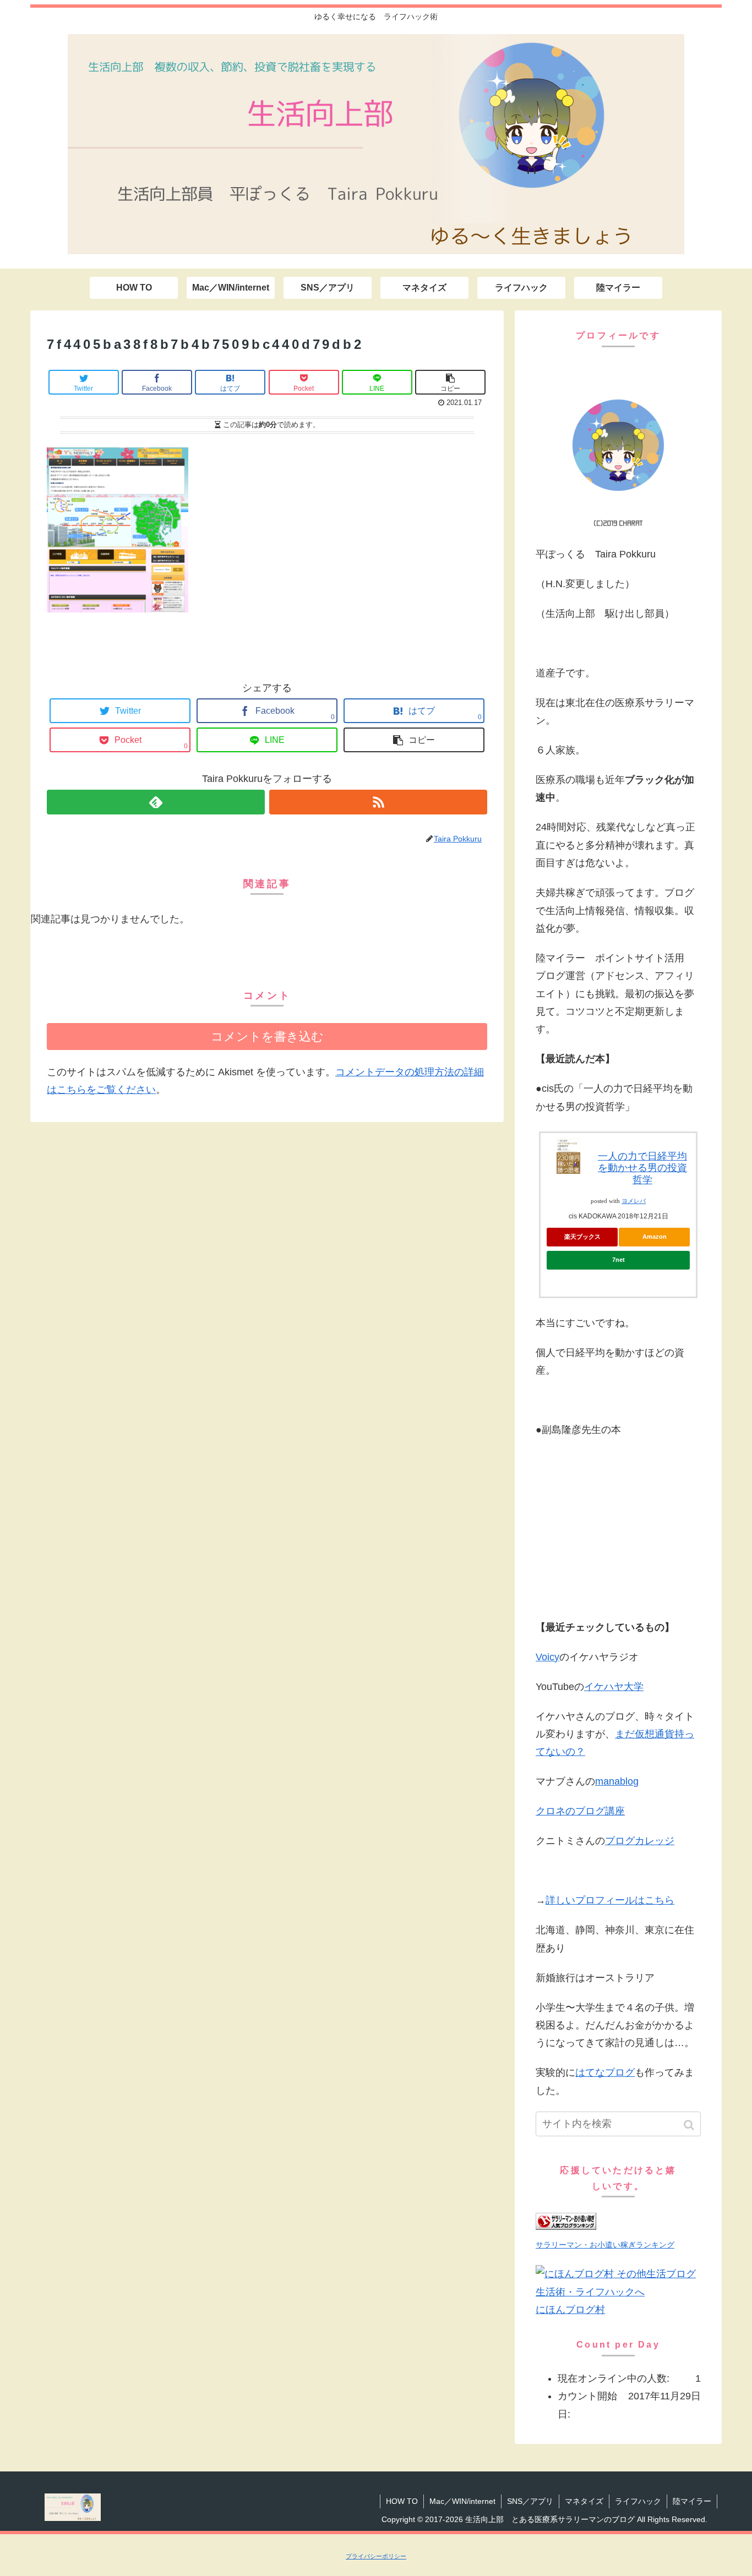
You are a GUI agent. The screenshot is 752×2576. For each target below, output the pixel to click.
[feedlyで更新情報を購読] (156, 802)
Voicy (547, 1657)
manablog (617, 1781)
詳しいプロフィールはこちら (610, 1900)
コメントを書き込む (267, 1037)
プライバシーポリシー (376, 2556)
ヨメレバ (634, 1201)
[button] (690, 2125)
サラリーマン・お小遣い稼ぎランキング (605, 2245)
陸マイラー (692, 2501)
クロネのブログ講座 (580, 1811)
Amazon (655, 1237)
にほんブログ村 (570, 2310)
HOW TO (402, 2501)
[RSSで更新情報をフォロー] (378, 802)
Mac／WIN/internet (462, 2501)
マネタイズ (584, 2501)
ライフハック (638, 2501)
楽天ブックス (582, 1237)
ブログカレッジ (640, 1841)
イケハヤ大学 (614, 1687)
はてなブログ (605, 2072)
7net (619, 1260)
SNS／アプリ (530, 2501)
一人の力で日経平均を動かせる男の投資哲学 (642, 1168)
